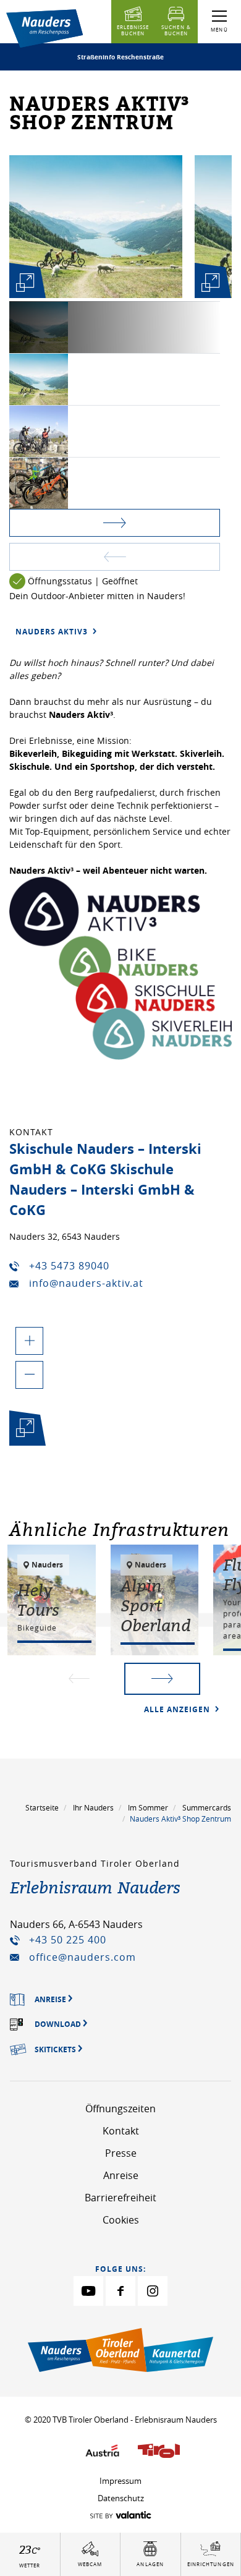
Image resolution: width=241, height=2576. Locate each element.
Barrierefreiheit (120, 2198)
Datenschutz (121, 2498)
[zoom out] (29, 1375)
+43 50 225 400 (68, 1940)
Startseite (42, 1807)
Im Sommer (148, 1807)
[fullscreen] (25, 283)
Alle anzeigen (178, 1709)
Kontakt (121, 2131)
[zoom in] (29, 1341)
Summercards (207, 1807)
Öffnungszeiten (120, 2109)
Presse (121, 2153)
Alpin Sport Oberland (155, 1605)
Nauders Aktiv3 (53, 632)
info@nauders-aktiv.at (86, 1283)
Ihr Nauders (93, 1807)
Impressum (120, 2481)
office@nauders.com (82, 1957)
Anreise (121, 2175)
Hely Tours (38, 1600)
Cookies (121, 2220)
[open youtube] (88, 2291)
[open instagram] (153, 2291)
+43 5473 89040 (69, 1266)
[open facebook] (120, 2291)
